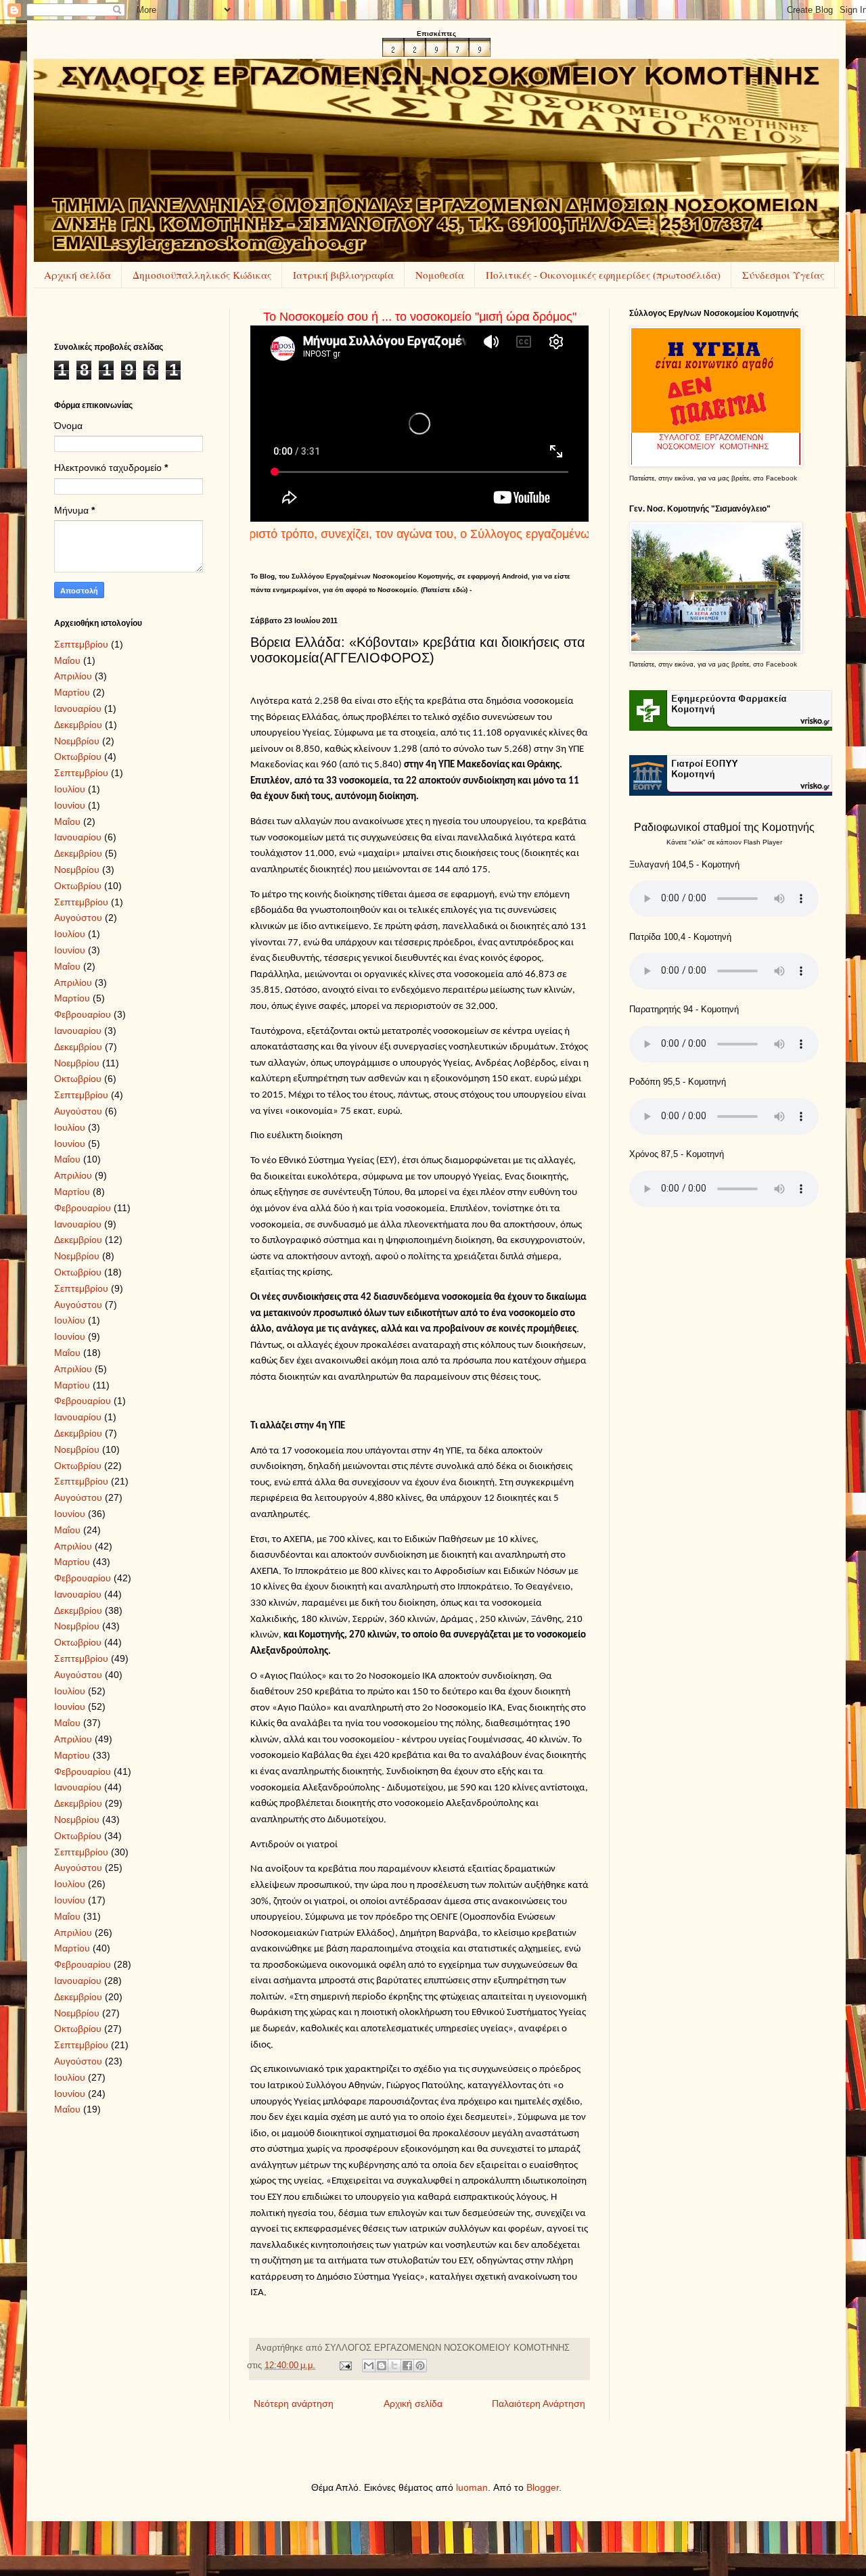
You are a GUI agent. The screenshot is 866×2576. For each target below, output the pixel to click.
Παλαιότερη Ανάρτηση (539, 2403)
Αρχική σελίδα (77, 275)
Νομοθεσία (440, 275)
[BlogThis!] (382, 2366)
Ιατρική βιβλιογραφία (343, 275)
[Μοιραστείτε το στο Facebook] (407, 2366)
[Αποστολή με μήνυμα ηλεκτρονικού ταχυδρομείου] (369, 2366)
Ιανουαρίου (78, 708)
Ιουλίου (70, 789)
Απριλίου (73, 676)
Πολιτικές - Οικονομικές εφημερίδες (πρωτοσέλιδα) (603, 275)
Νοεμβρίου (77, 741)
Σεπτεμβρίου (81, 644)
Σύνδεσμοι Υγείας (783, 275)
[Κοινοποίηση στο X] (394, 2366)
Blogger (543, 2487)
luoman (472, 2487)
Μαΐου (67, 660)
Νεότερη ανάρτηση (294, 2403)
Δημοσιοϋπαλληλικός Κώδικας (202, 275)
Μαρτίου (72, 692)
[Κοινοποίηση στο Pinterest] (420, 2366)
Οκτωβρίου (78, 756)
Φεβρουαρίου (83, 1014)
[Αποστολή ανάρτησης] (345, 2366)
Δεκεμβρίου (78, 725)
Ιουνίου (70, 805)
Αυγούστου (78, 918)
